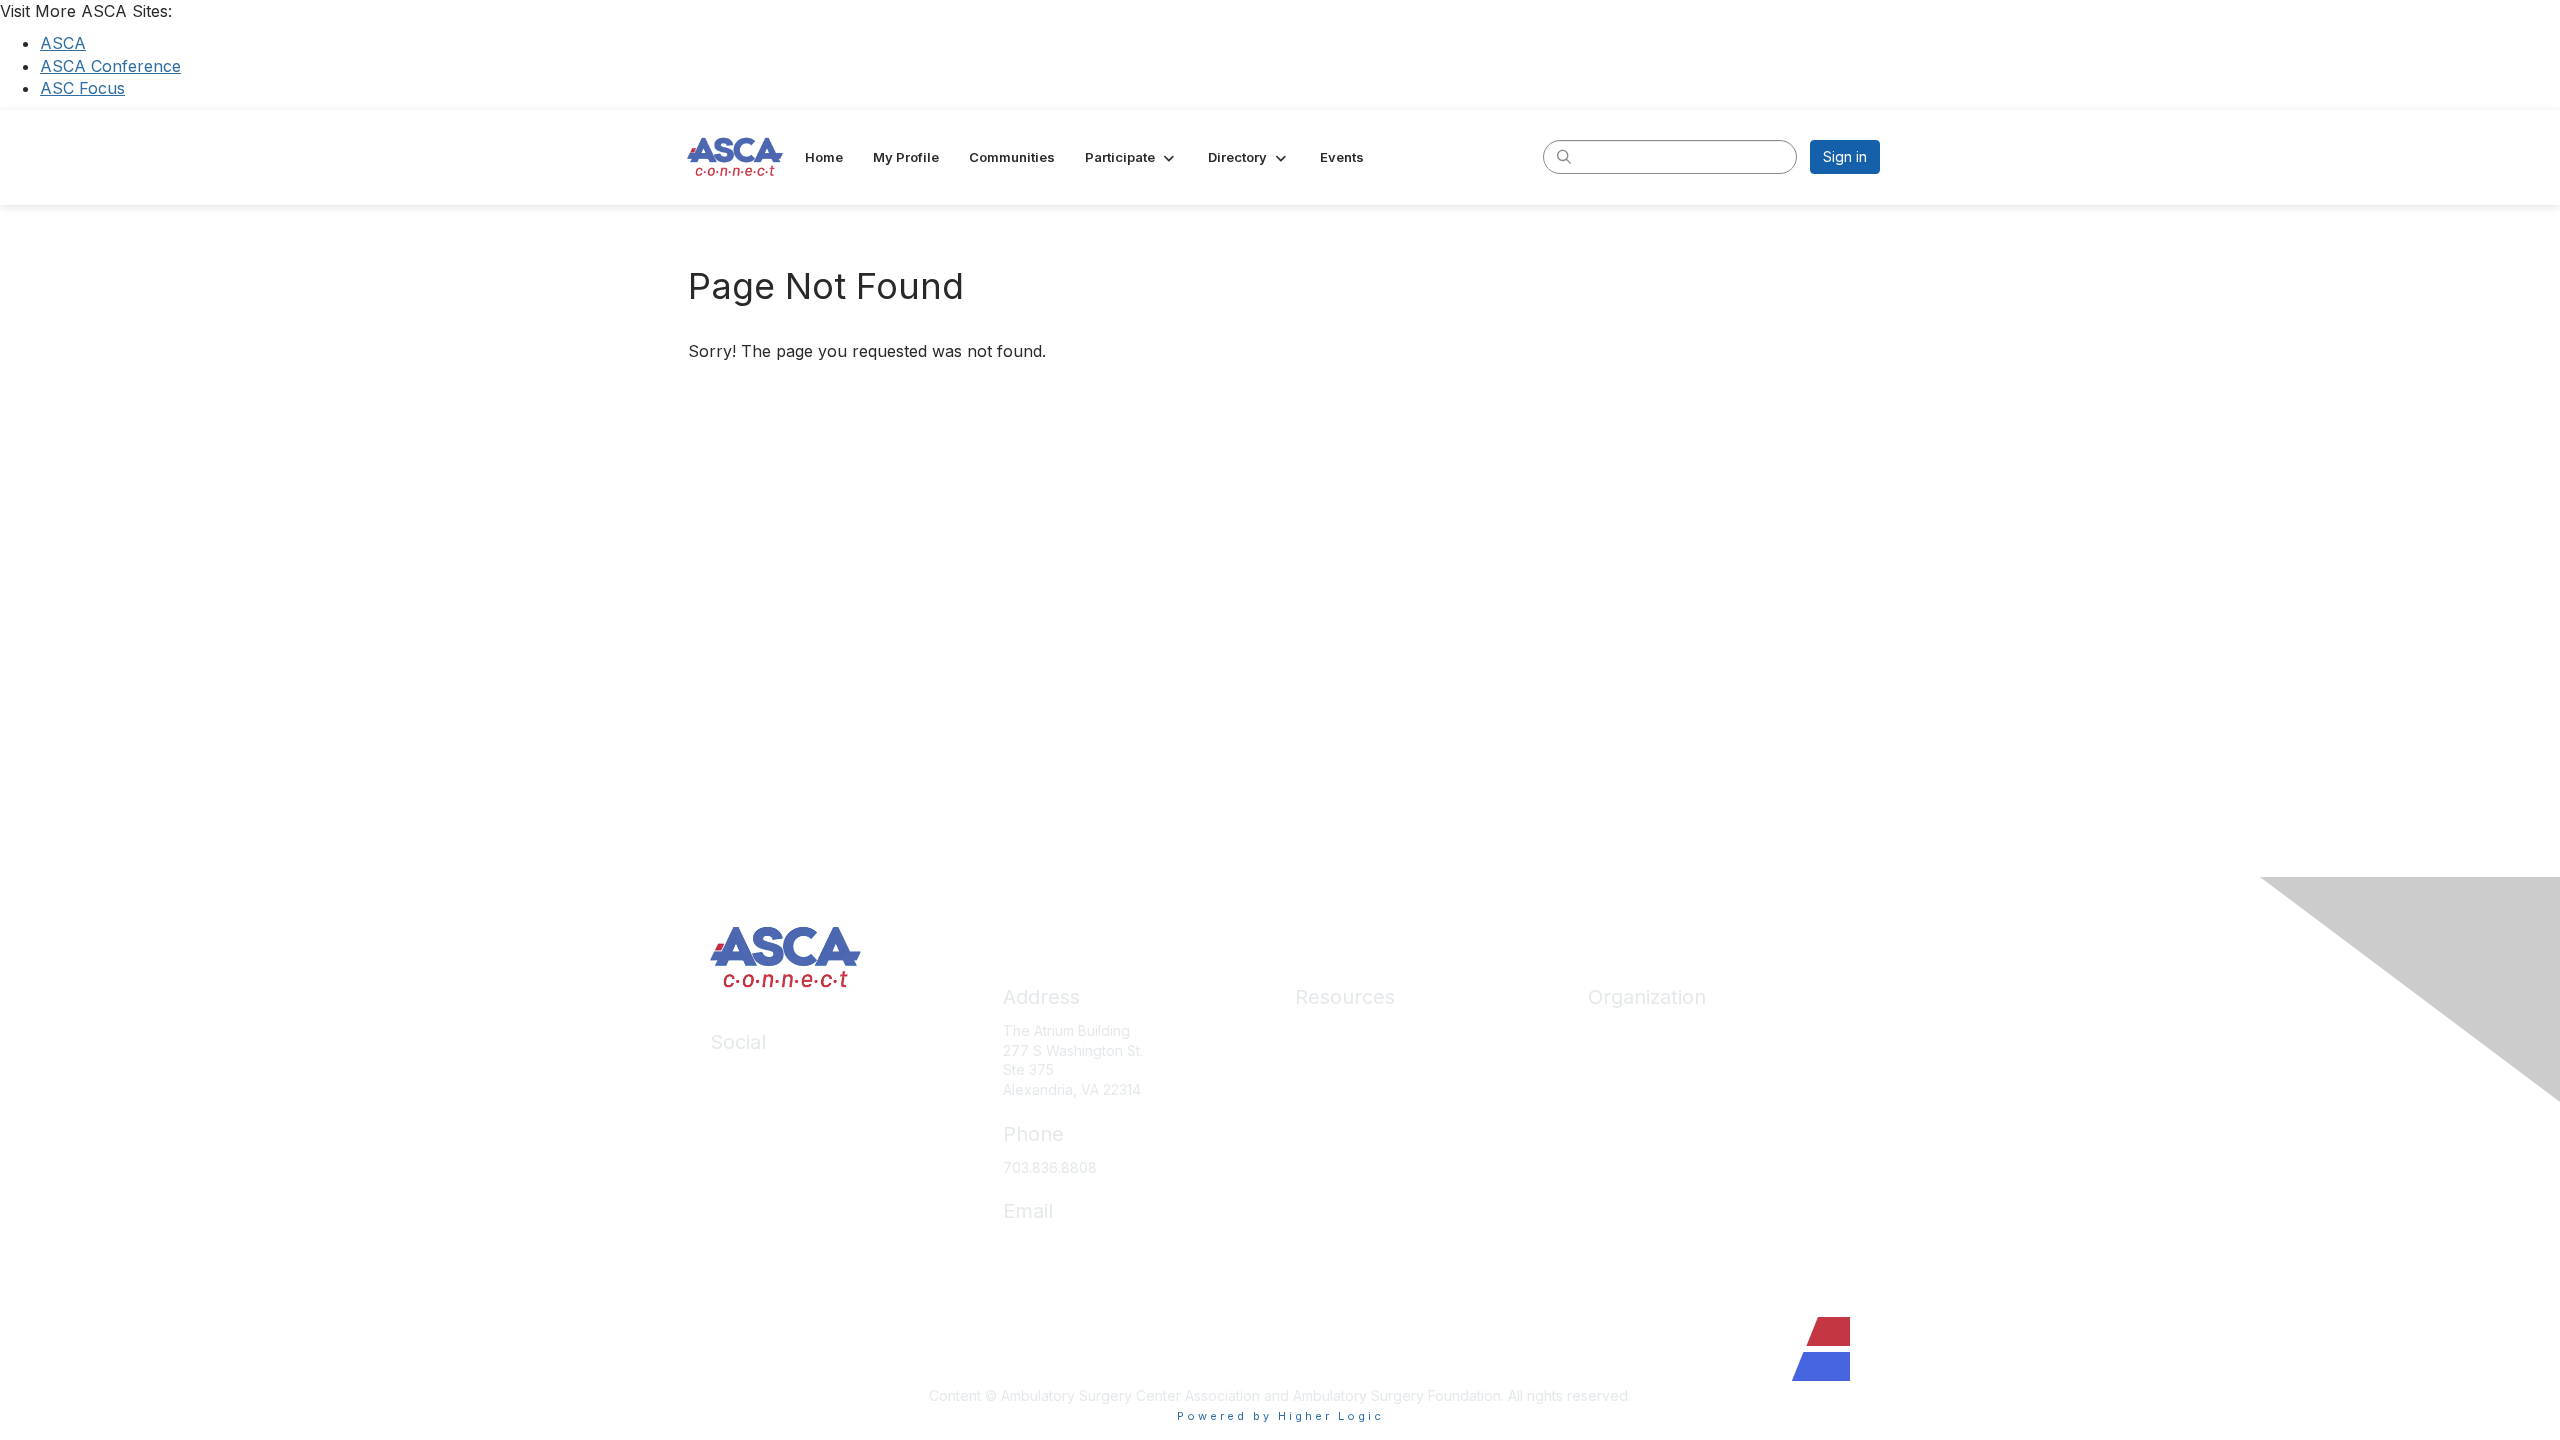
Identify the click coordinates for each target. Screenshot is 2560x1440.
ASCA (63, 43)
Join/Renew (1627, 1060)
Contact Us (1624, 1178)
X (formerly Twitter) (774, 1134)
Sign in (1845, 156)
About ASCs (1334, 1149)
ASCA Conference (110, 66)
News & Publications (1361, 1178)
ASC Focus (82, 88)
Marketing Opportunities (1667, 1149)
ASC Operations (1347, 1060)
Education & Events (1358, 1089)
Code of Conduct (1352, 1208)
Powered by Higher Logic (1280, 1416)
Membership (1336, 1119)
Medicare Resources (1364, 1030)
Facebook (744, 1105)
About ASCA (1628, 1030)
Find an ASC (1628, 1089)
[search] (1564, 156)
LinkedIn (737, 1075)
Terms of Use (1339, 1267)
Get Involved (1630, 1119)
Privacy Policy (1341, 1237)
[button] (1131, 157)
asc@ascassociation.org (1083, 1244)
